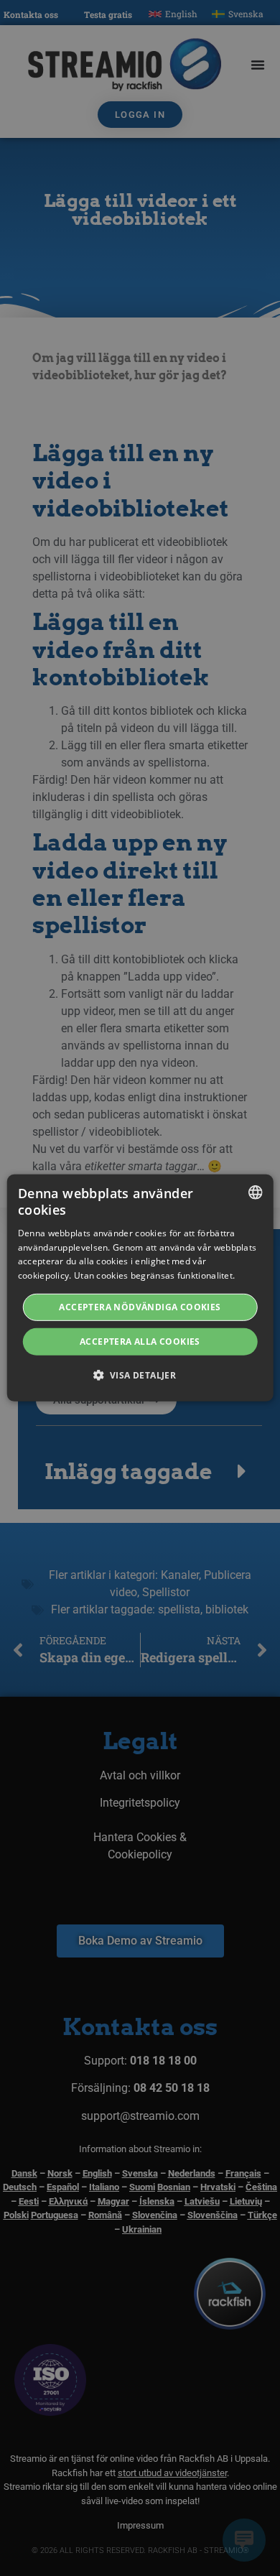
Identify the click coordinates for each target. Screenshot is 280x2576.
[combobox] (255, 1192)
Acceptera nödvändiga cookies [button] (140, 1307)
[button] (140, 1375)
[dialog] (140, 1288)
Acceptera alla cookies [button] (140, 1342)
